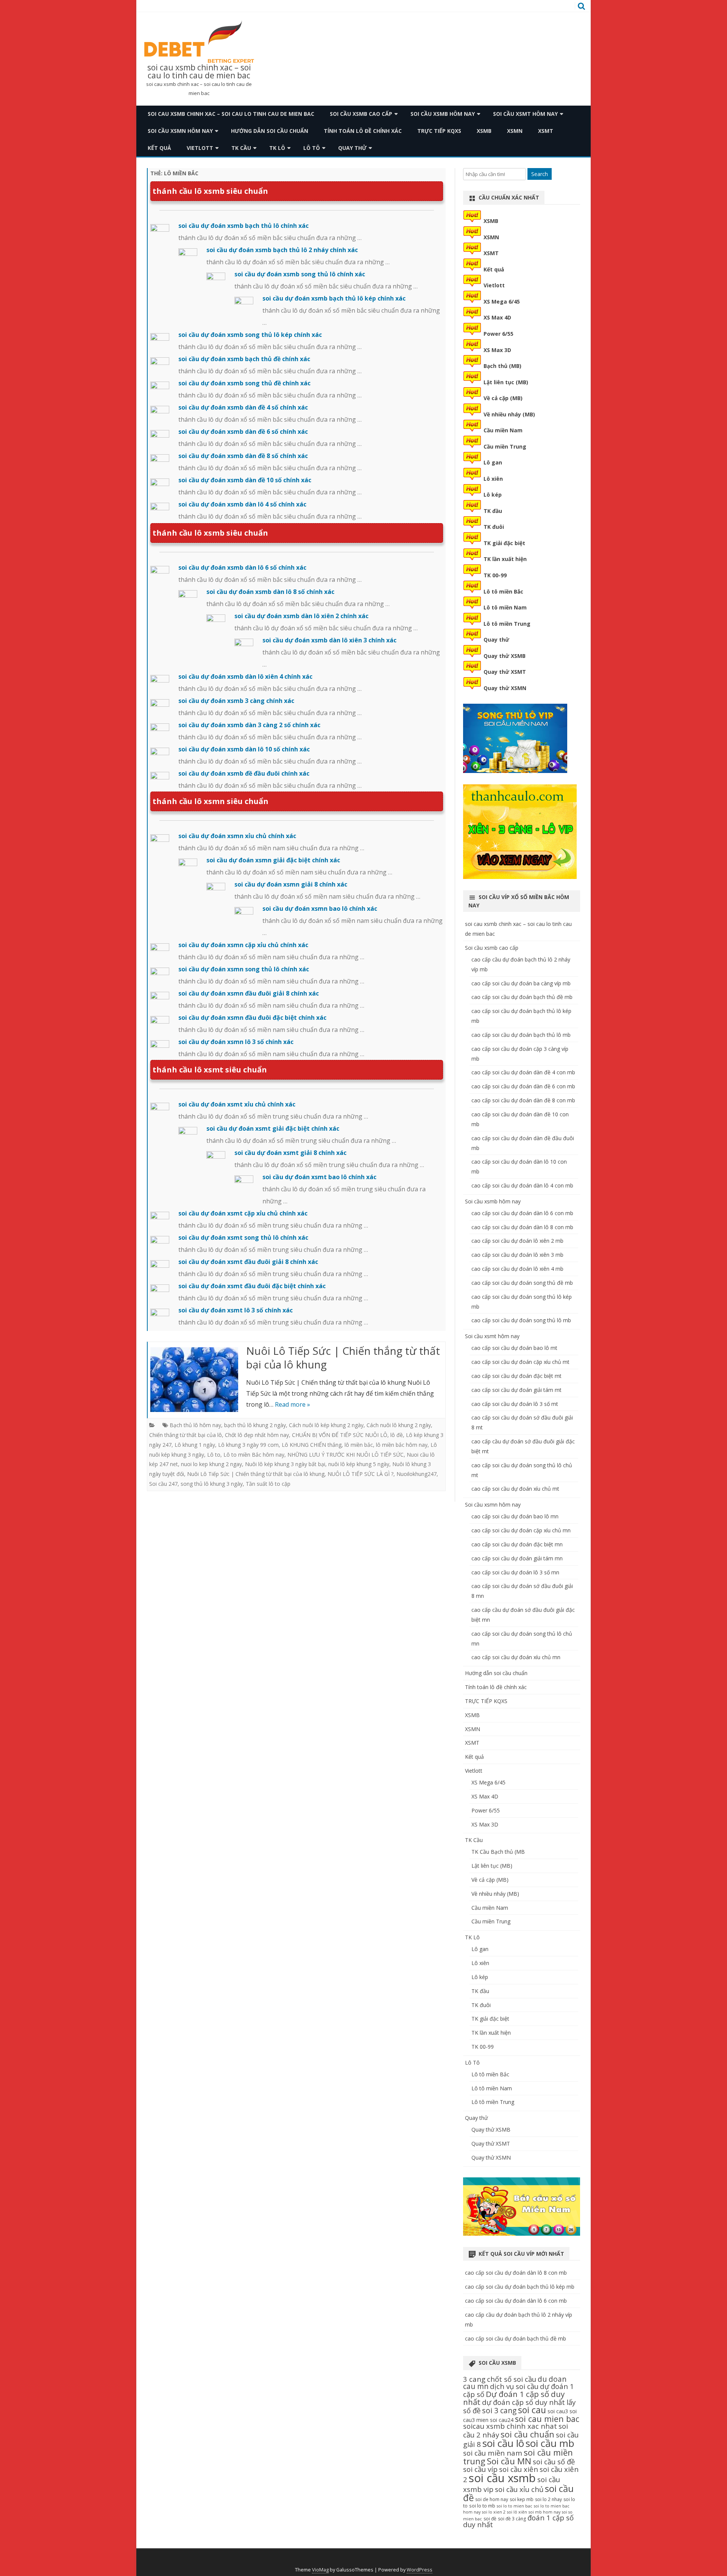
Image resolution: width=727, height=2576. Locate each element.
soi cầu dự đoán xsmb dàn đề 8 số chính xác (243, 456)
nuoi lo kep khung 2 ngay (211, 1464)
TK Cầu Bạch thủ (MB (498, 1852)
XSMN (515, 131)
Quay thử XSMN (505, 688)
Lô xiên (493, 479)
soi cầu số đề (554, 2461)
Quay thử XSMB (505, 656)
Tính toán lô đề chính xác (363, 131)
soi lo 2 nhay (548, 2499)
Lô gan (493, 462)
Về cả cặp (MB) (503, 398)
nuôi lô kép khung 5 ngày (359, 1464)
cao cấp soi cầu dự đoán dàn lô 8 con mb (522, 1227)
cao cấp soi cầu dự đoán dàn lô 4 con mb (522, 1185)
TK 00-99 (495, 575)
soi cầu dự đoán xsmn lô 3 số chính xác (236, 1042)
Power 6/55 (498, 334)
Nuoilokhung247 (417, 1474)
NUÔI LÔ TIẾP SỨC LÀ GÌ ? (360, 1474)
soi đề (490, 2519)
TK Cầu (241, 148)
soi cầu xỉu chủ (519, 2489)
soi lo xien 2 (494, 2512)
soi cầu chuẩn (527, 2434)
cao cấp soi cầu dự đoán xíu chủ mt (515, 1489)
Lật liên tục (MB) (506, 382)
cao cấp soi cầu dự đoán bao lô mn (515, 1516)
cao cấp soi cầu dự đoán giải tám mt (516, 1390)
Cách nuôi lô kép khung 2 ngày (326, 1425)
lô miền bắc (359, 1445)
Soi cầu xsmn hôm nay (180, 131)
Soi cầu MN (509, 2461)
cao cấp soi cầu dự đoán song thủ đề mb (522, 1283)
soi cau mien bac (547, 2419)
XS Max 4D (497, 317)
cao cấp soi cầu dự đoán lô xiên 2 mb (517, 1241)
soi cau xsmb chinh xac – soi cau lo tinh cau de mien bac (199, 72)
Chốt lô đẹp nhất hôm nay (257, 1435)
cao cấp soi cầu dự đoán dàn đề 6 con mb (523, 1086)
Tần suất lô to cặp (268, 1484)
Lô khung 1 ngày (195, 1445)
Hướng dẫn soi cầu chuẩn (270, 131)
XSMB (484, 131)
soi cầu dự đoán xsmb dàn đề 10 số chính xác (245, 480)
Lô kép (493, 495)
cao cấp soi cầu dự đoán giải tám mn (517, 1558)
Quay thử (352, 148)
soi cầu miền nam (493, 2453)
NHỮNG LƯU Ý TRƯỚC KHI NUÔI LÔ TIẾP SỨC (346, 1455)
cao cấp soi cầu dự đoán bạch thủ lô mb (521, 1035)
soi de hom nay (492, 2499)
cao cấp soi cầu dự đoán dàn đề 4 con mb (523, 1072)
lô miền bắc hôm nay (402, 1445)
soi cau (532, 2410)
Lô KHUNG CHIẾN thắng (312, 1445)
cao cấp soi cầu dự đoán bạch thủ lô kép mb (520, 2287)
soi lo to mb (482, 2506)
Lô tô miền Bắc (503, 591)
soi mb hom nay (544, 2512)
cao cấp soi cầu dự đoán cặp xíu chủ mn (521, 1530)
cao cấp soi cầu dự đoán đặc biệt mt (516, 1376)
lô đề (397, 1435)
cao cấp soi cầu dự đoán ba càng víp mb (521, 983)
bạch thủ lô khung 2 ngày (255, 1425)
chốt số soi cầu (512, 2379)
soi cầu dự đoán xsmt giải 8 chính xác (290, 1153)
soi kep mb (522, 2499)
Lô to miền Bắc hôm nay (254, 1455)
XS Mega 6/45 (502, 302)
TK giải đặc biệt (504, 543)
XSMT (546, 131)
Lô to (214, 1455)
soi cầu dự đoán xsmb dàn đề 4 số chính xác (243, 407)
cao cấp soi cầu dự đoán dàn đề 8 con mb (523, 1100)
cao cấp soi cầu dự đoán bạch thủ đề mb (522, 997)
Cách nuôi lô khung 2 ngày (399, 1425)
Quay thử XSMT (505, 672)
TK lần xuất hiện (505, 559)
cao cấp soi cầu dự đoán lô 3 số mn (515, 1572)
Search (540, 174)
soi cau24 (502, 2420)
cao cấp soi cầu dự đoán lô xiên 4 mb (517, 1269)
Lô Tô (312, 148)
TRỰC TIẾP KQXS (439, 131)
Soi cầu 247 (163, 1484)
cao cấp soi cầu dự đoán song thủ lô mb (521, 1320)
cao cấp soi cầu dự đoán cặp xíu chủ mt (520, 1362)
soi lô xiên (517, 2512)
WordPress (420, 2570)
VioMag (320, 2570)
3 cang (474, 2379)
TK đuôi (494, 527)
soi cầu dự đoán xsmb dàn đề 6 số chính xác (243, 432)
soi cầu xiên (519, 2469)
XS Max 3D (497, 350)
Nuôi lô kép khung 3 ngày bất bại (285, 1464)
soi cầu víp (480, 2469)
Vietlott (200, 148)
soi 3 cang (499, 2410)
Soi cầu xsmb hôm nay (443, 114)
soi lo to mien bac (515, 2506)
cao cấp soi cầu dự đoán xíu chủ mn (516, 1657)
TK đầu (493, 511)
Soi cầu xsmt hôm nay (525, 114)
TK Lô (277, 148)
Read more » (293, 1404)
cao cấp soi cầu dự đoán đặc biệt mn (517, 1544)
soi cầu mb (550, 2443)
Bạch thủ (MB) (502, 366)
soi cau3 (558, 2411)
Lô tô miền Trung (507, 624)
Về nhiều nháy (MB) (509, 414)
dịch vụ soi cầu (514, 2386)
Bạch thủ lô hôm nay (195, 1425)
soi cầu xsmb (502, 2478)
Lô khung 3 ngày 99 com (248, 1445)
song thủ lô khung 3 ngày (212, 1484)
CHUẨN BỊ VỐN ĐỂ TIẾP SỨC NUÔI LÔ (340, 1435)
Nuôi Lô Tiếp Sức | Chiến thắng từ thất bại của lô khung (343, 1357)
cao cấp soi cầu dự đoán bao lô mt (514, 1348)
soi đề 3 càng (512, 2519)
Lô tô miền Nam (505, 607)
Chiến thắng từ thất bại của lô (186, 1435)
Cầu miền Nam (503, 430)
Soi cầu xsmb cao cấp (361, 114)
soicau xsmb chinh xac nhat (510, 2426)
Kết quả (159, 148)
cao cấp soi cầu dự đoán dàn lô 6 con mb (522, 1213)
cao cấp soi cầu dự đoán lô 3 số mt (515, 1404)
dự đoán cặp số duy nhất (523, 2402)
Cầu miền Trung (505, 446)
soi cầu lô (503, 2443)
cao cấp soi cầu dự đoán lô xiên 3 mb (517, 1255)
